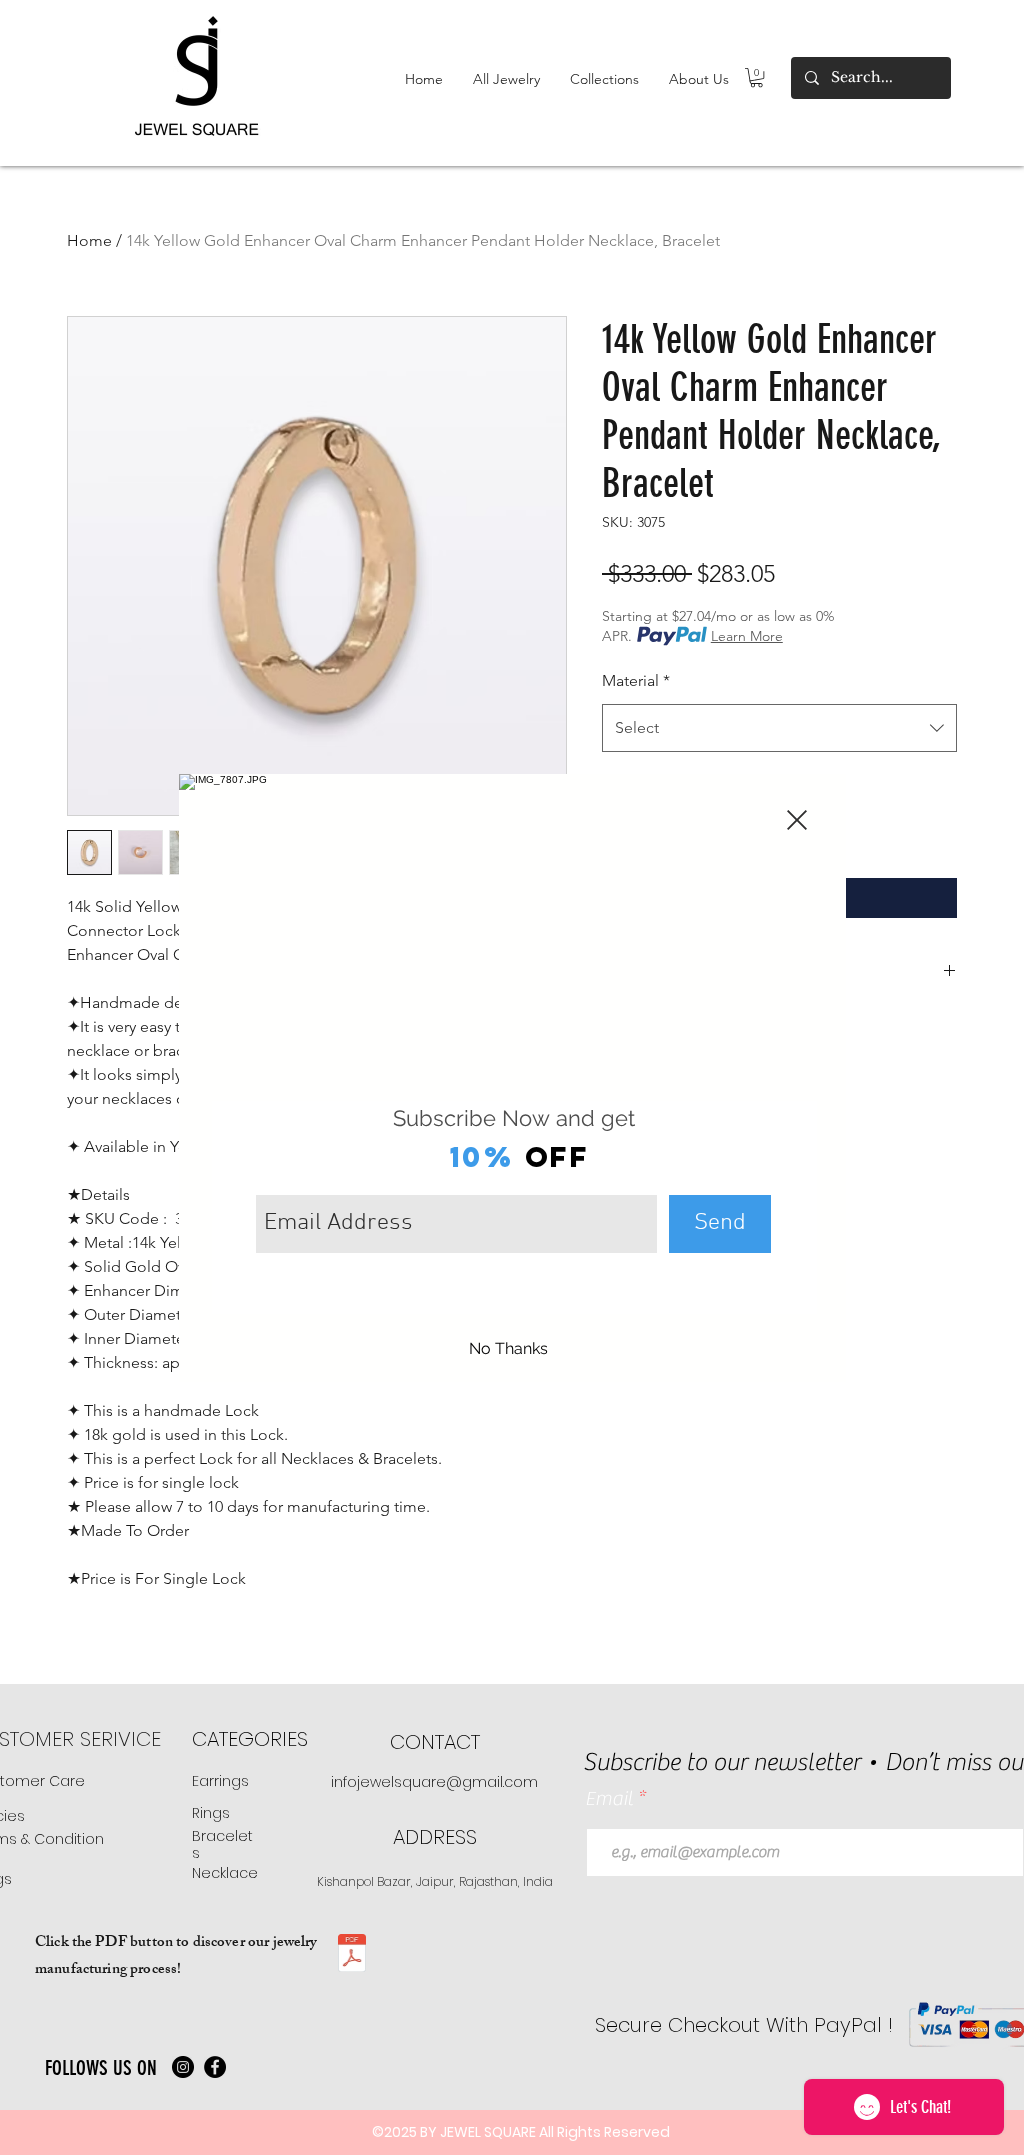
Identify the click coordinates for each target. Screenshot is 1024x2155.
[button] (797, 820)
